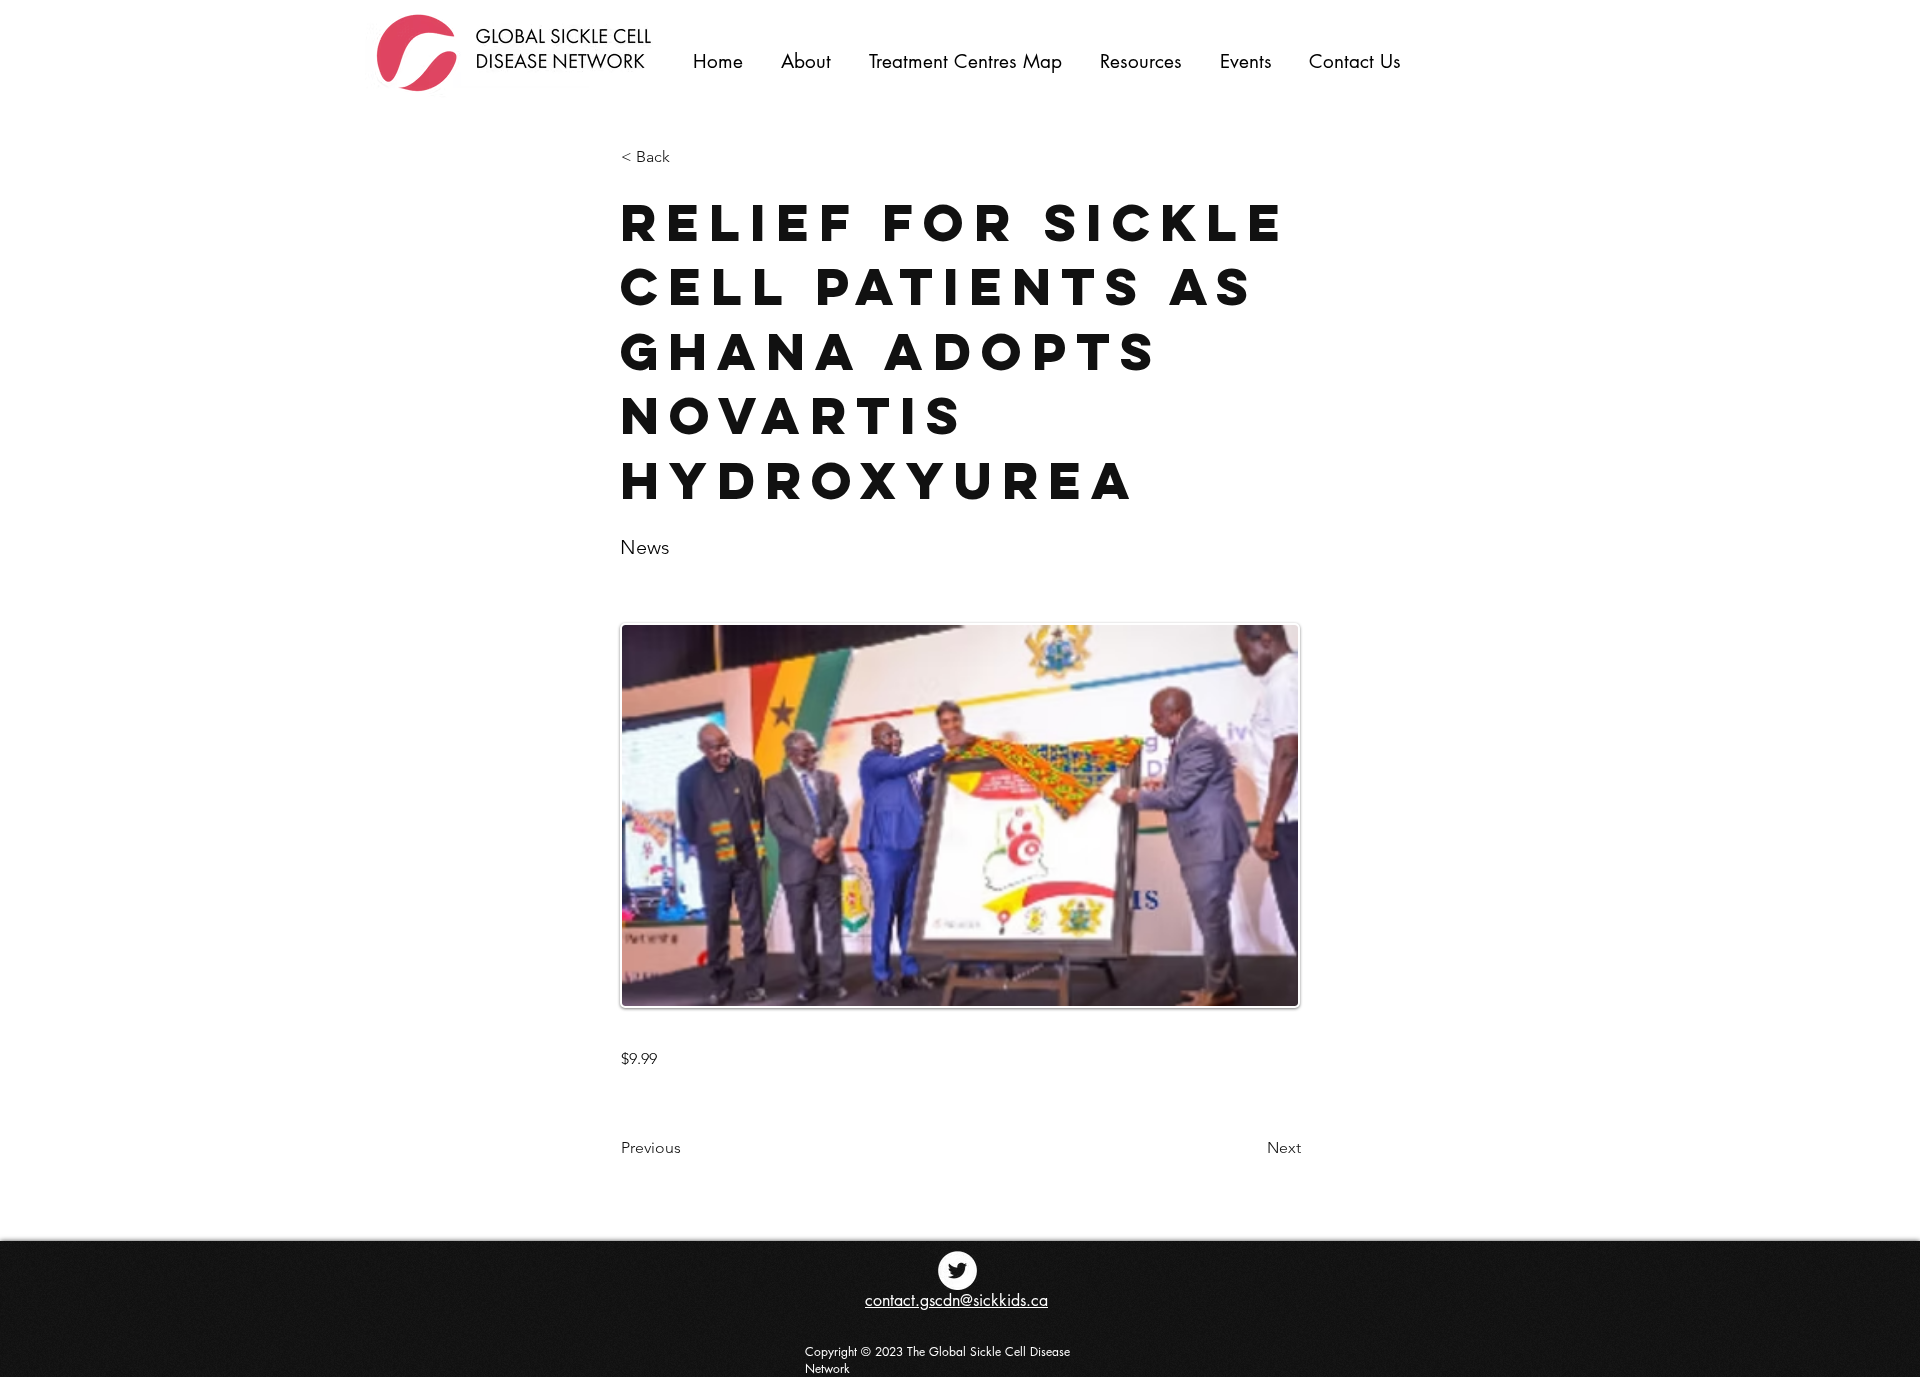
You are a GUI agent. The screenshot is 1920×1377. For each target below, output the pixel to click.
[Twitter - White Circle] (957, 1270)
